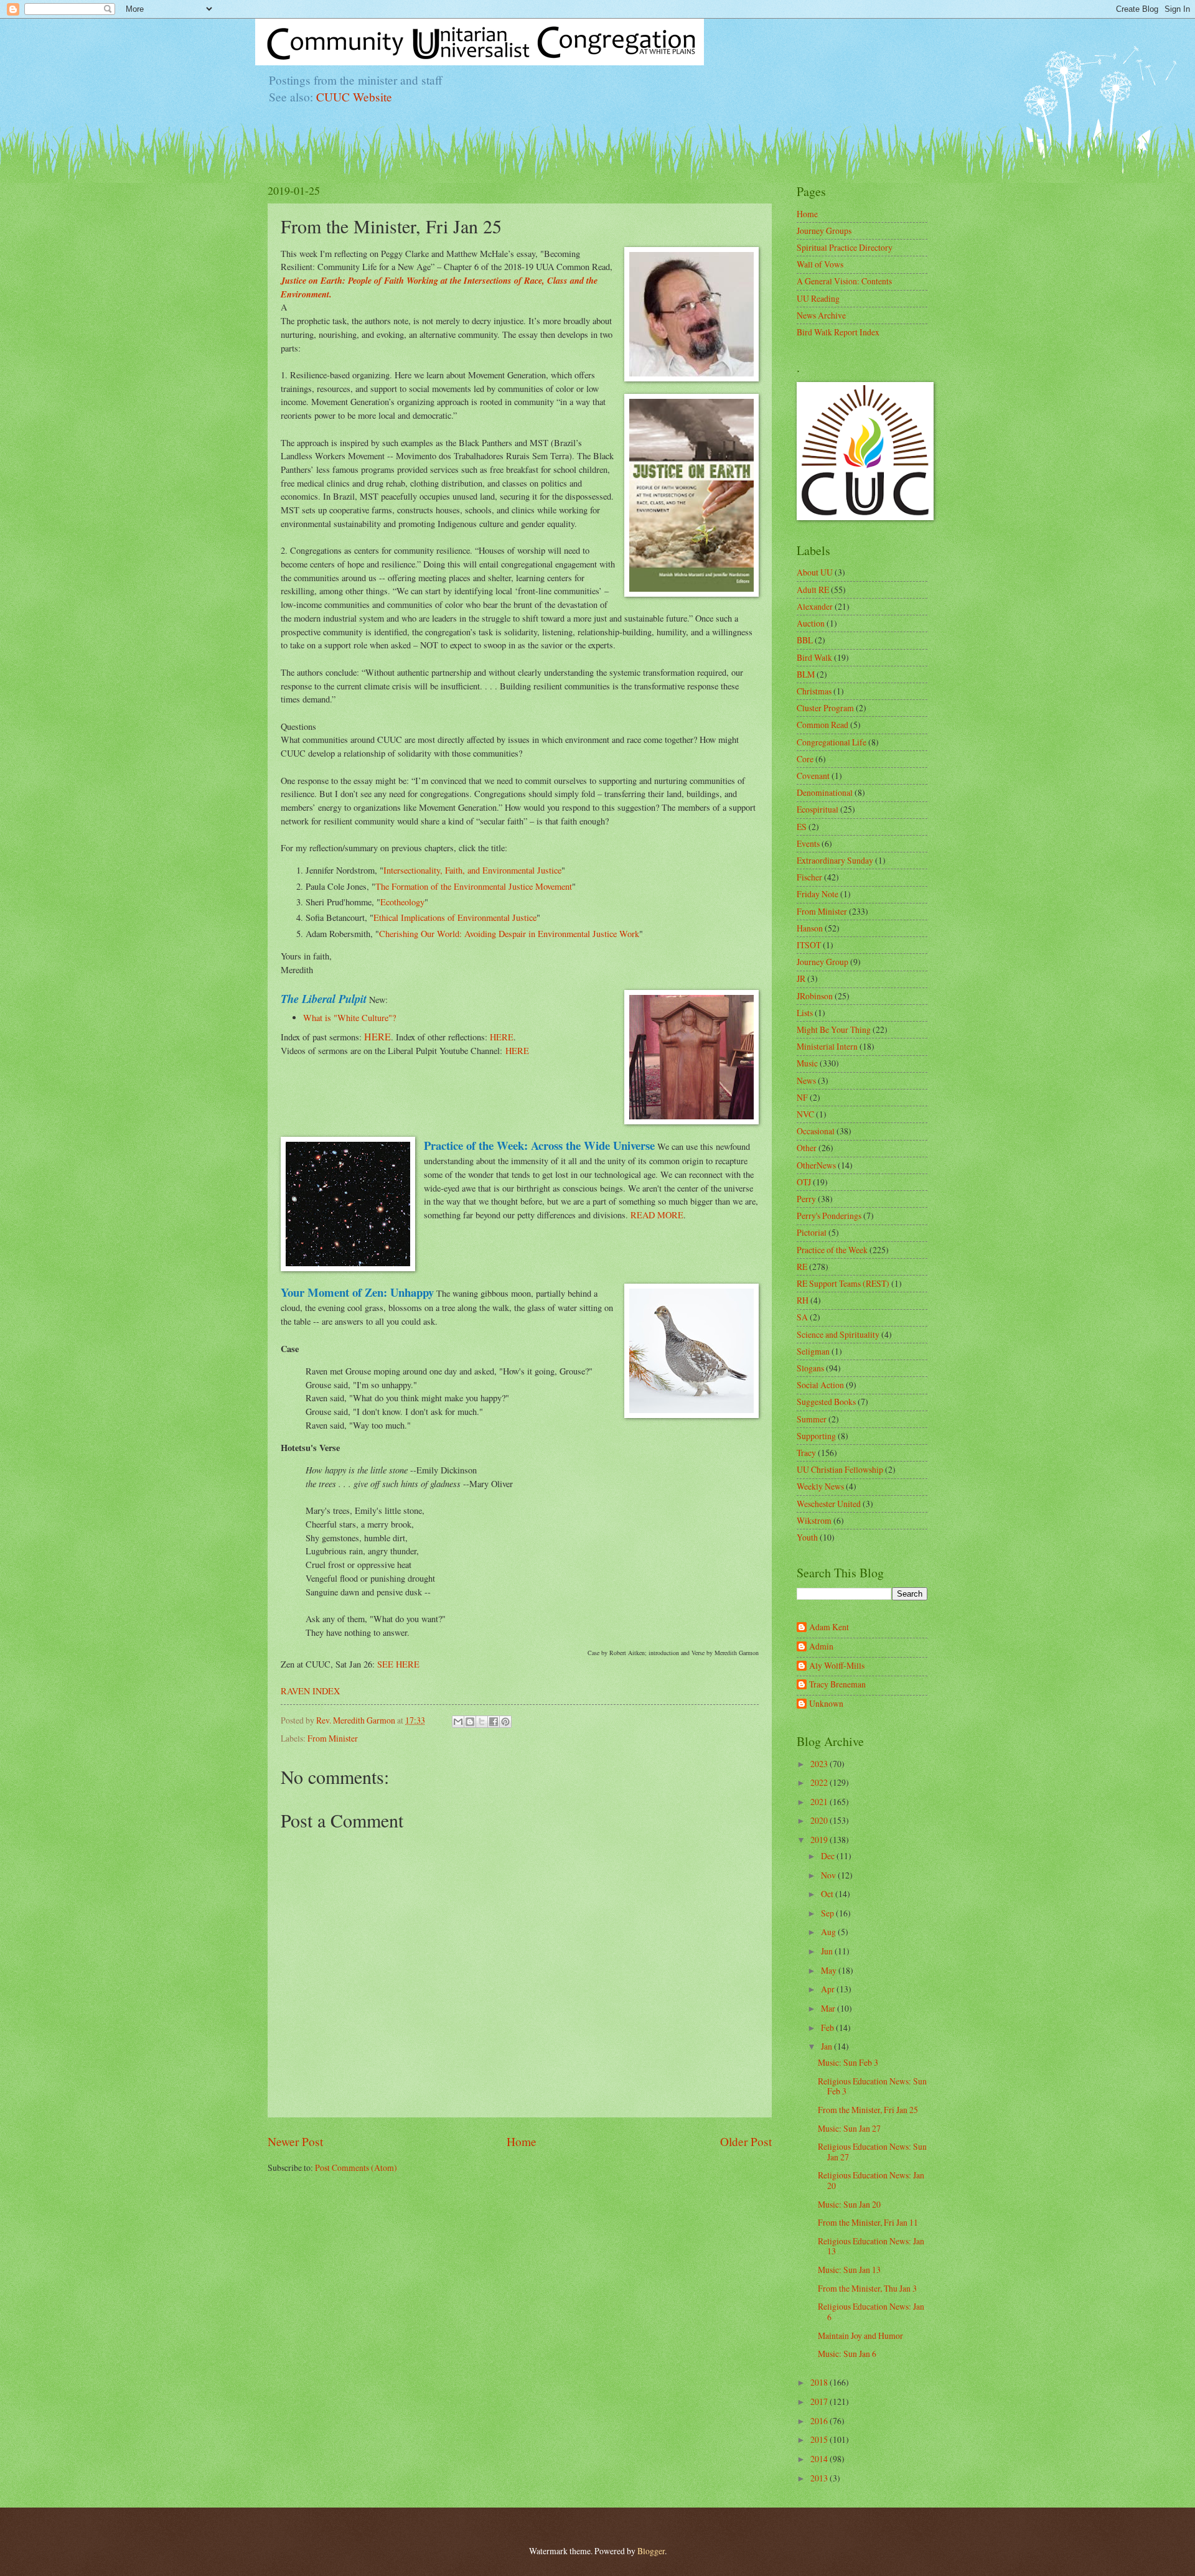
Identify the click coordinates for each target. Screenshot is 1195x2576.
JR (801, 978)
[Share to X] (482, 1722)
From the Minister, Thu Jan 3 (867, 2288)
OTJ (804, 1182)
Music (807, 1063)
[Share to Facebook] (494, 1722)
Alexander (815, 606)
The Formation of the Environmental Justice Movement (474, 886)
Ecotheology (402, 902)
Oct (828, 1894)
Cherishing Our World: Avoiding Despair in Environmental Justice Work (509, 934)
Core (805, 759)
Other (807, 1148)
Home (522, 2141)
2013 (820, 2478)
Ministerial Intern (827, 1046)
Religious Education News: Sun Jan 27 (872, 2152)
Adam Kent (829, 1627)
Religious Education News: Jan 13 (871, 2246)
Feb (828, 2028)
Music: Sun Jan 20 (849, 2204)
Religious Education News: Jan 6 (871, 2312)
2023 (820, 1764)
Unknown (826, 1704)
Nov (829, 1875)
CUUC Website (354, 97)
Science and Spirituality (838, 1334)
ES (802, 827)
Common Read (822, 725)
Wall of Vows (820, 264)
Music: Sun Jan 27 (849, 2128)
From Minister (333, 1738)
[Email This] (458, 1722)
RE (802, 1267)
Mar (829, 2008)
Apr (829, 1989)
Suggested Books (826, 1402)
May (830, 1970)
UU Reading (818, 298)
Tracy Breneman (837, 1685)
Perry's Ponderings (829, 1216)
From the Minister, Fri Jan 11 (868, 2222)
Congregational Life (832, 742)
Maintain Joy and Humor (860, 2336)
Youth (807, 1537)
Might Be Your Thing (834, 1029)
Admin (821, 1647)
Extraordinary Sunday (835, 860)
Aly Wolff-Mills (837, 1666)
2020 (820, 1820)
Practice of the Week (832, 1250)
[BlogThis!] (470, 1722)
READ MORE (657, 1215)
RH (803, 1300)
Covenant (813, 776)
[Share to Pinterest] (505, 1722)
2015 (820, 2439)
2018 (820, 2382)
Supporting (816, 1436)
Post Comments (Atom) (356, 2168)
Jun (828, 1951)
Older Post (746, 2141)
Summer (812, 1419)
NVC (805, 1114)
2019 (820, 1840)
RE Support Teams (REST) (843, 1283)
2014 (820, 2459)
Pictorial (812, 1232)
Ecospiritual (818, 809)
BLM (806, 674)
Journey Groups (824, 231)
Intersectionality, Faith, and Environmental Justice (472, 870)
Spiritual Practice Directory (845, 247)
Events (808, 843)
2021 (820, 1802)
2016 (820, 2421)
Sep (828, 1913)
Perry (806, 1199)
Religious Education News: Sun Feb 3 (872, 2086)
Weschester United (829, 1504)
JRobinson (815, 996)
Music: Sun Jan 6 (847, 2354)
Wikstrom (814, 1520)
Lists (805, 1013)
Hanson (810, 928)
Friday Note (818, 894)
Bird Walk (814, 657)
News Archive (821, 315)
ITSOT (809, 945)
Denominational (825, 792)
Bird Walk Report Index (838, 332)
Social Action (820, 1385)
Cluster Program (825, 708)
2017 (820, 2401)
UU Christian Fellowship (840, 1469)
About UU (815, 572)
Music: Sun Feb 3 (848, 2062)
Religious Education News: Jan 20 (871, 2180)
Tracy (806, 1453)
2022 (820, 1782)
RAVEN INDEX (310, 1691)
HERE (377, 1036)
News (806, 1080)
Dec (829, 1856)
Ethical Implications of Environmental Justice (455, 917)
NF (802, 1097)
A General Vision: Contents (844, 281)
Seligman (813, 1351)
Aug (829, 1932)
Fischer (809, 877)
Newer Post (295, 2141)
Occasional (816, 1131)
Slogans (810, 1368)
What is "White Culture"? (349, 1018)
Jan (827, 2046)
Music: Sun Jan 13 (849, 2270)
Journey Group (822, 962)
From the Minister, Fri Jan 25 (868, 2110)
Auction (811, 623)
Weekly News (820, 1486)
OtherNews (816, 1165)
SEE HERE (398, 1664)
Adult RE (813, 590)
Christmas (814, 691)
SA (802, 1317)
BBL (805, 640)
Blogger (651, 2551)
